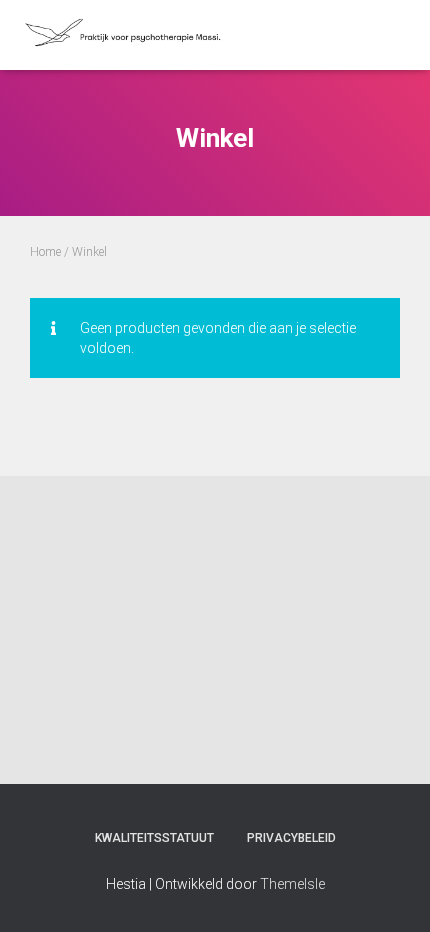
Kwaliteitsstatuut (154, 838)
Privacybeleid (291, 838)
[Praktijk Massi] (129, 35)
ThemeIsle (292, 884)
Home (45, 252)
